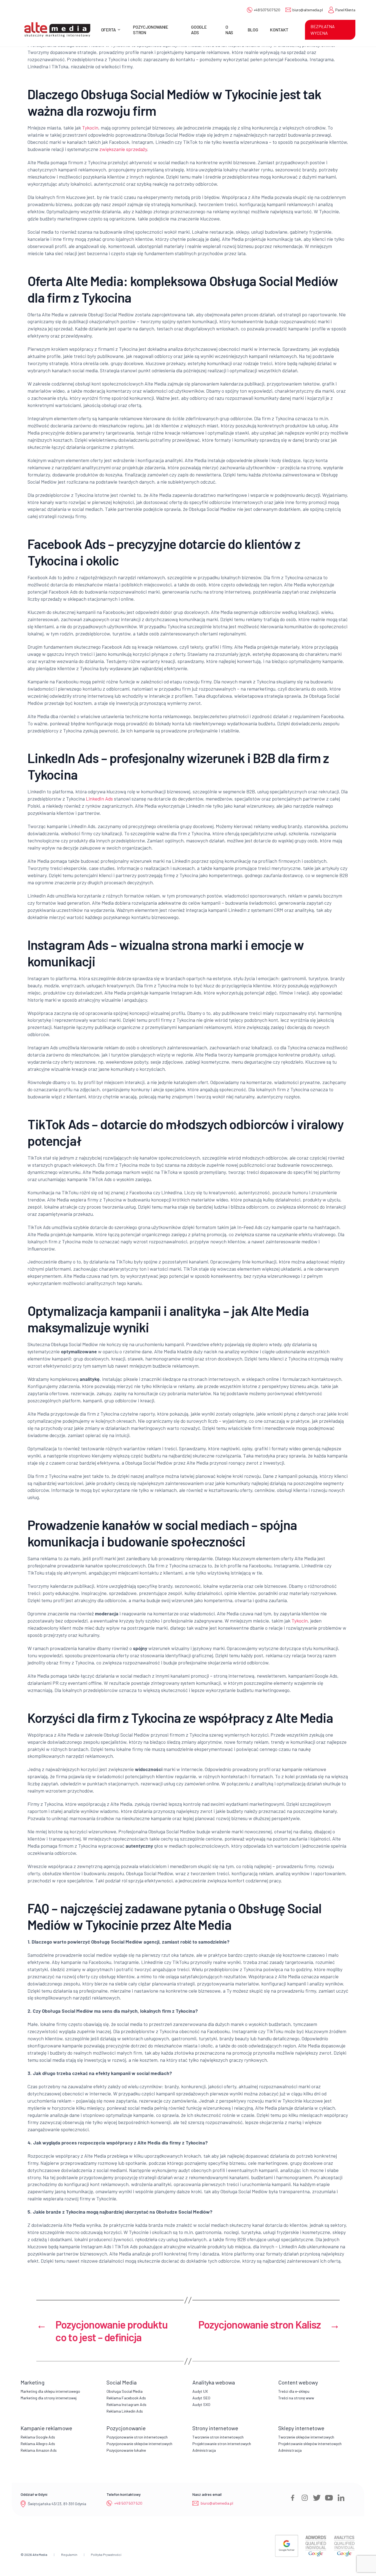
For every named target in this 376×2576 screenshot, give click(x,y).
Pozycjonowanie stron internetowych (137, 2437)
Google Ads (199, 29)
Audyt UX (200, 2391)
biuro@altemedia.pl (307, 10)
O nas (229, 29)
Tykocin (90, 128)
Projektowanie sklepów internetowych (310, 2444)
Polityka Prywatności (106, 2555)
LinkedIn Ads (99, 799)
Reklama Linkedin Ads (125, 2411)
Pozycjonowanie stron (151, 29)
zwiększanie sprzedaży (123, 149)
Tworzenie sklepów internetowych (306, 2437)
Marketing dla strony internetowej (49, 2398)
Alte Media (40, 2555)
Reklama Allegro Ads (38, 2444)
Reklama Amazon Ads (39, 2450)
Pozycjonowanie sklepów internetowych (139, 2444)
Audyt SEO (201, 2398)
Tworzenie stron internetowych (218, 2437)
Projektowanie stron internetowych (222, 2444)
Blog (253, 30)
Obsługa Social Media (125, 2391)
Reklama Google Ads (38, 2437)
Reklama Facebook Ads (126, 2398)
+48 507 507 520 (267, 10)
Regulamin (69, 2555)
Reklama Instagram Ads (126, 2404)
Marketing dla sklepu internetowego (50, 2391)
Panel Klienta (345, 10)
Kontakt (279, 30)
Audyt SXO (201, 2404)
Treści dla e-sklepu (294, 2391)
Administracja (204, 2450)
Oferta (108, 30)
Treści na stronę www (296, 2398)
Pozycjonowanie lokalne (126, 2450)
